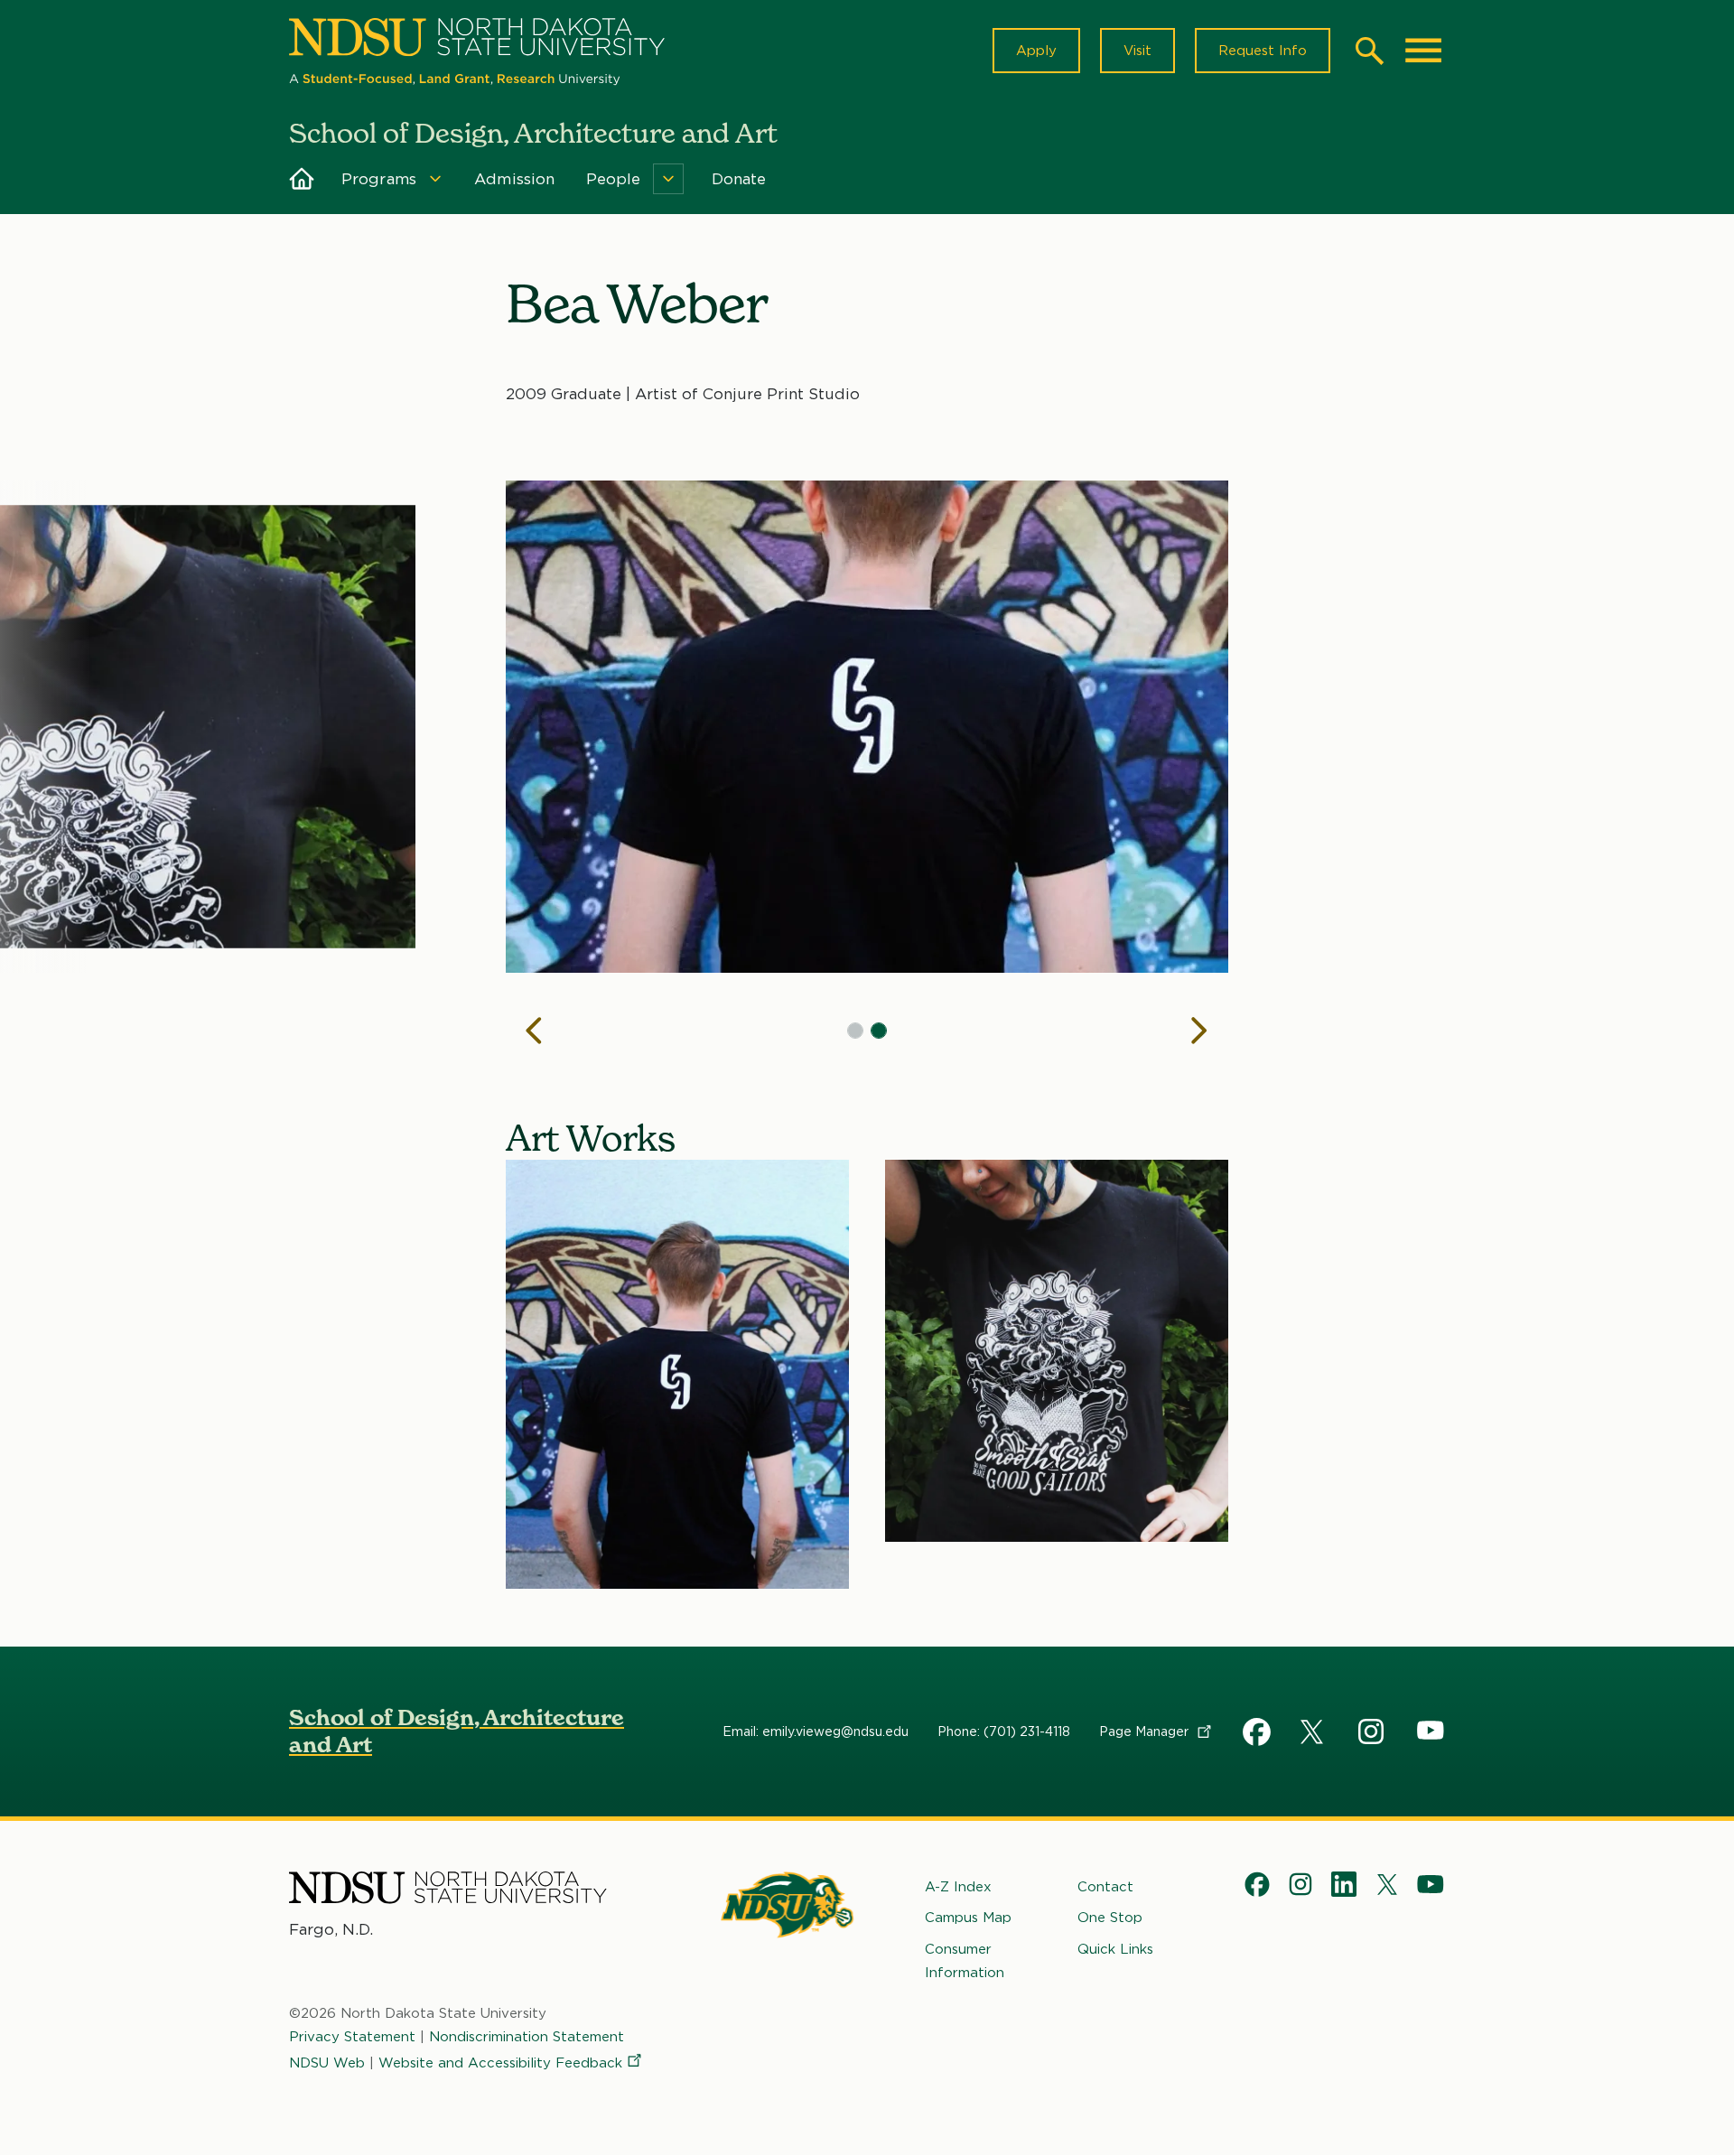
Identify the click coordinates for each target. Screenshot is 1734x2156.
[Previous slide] (535, 1031)
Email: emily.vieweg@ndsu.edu (816, 1731)
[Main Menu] (1423, 51)
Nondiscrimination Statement (527, 2037)
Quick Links (1115, 1949)
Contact (1105, 1887)
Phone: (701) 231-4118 (1004, 1731)
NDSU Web (327, 2063)
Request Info (1263, 51)
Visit (1137, 51)
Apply (1036, 51)
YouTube (1431, 1731)
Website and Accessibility (500, 2063)
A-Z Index (958, 1887)
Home (302, 179)
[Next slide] (1199, 1031)
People (614, 179)
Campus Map (968, 1918)
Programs (379, 179)
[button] (855, 1031)
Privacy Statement (352, 2037)
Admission (515, 179)
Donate (739, 179)
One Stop (1110, 1918)
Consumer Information (965, 1961)
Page (1146, 1731)
